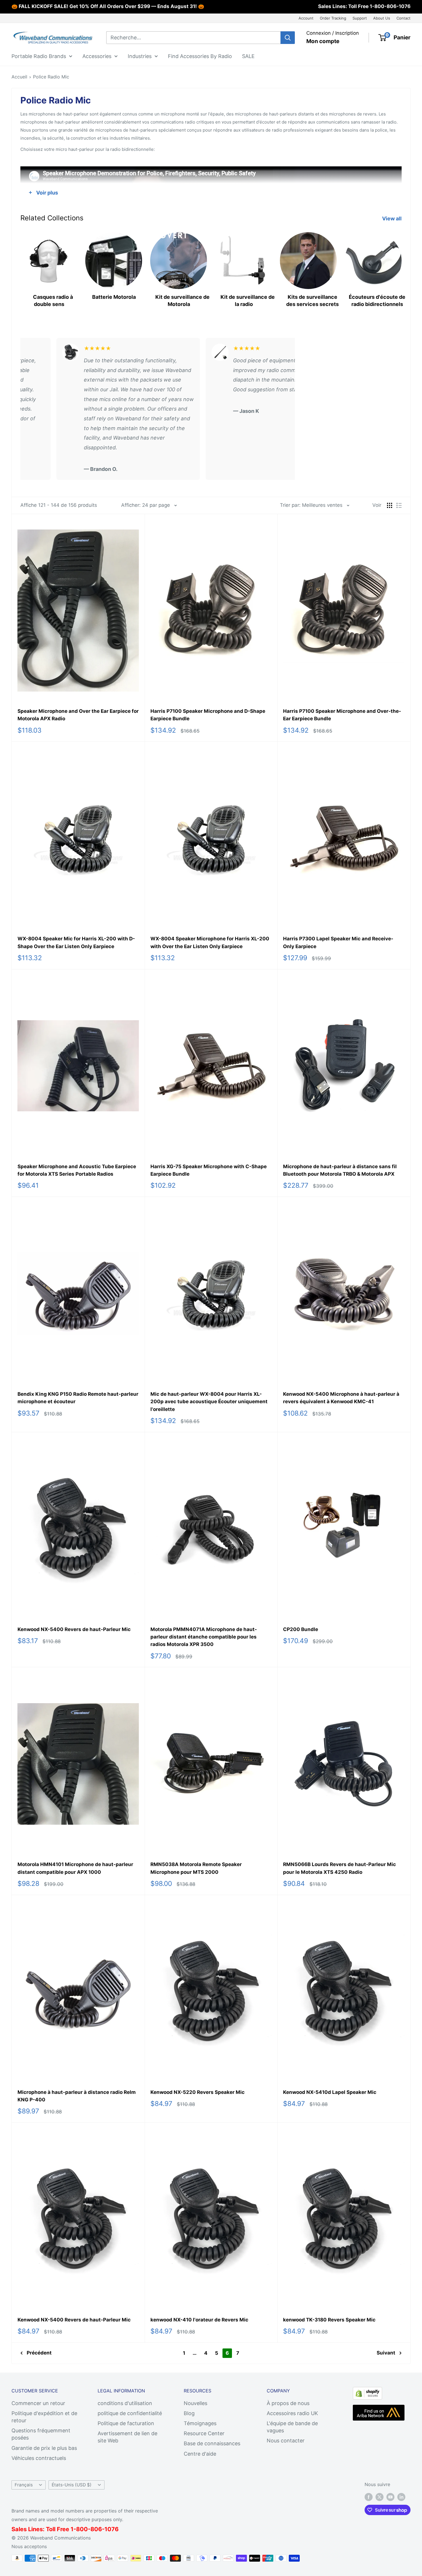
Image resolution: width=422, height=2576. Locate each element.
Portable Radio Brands (39, 56)
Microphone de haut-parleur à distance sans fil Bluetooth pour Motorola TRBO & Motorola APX (340, 1170)
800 (82, 2529)
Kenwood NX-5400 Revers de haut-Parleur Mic (74, 1629)
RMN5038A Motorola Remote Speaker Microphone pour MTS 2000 (196, 1868)
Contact (403, 18)
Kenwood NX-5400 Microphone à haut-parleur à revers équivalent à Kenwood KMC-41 (341, 1398)
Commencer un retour (38, 2403)
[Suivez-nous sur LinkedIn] (401, 2497)
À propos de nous (288, 2403)
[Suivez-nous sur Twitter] (380, 2497)
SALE (248, 56)
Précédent (39, 2353)
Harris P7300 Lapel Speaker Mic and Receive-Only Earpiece (338, 942)
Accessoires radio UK (292, 2413)
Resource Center (204, 2433)
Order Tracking (333, 18)
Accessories (97, 56)
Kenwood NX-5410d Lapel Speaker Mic (330, 2092)
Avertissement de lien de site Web (127, 2437)
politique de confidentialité (130, 2413)
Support (360, 18)
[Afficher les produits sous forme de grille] (390, 505)
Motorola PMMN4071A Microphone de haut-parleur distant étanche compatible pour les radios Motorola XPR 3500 (204, 1637)
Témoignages (200, 2423)
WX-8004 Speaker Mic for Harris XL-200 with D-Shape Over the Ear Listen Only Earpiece (76, 942)
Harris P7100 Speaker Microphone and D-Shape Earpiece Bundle (208, 715)
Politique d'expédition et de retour (44, 2417)
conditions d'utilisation (125, 2403)
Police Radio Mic (51, 77)
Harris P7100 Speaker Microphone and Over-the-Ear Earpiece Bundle (342, 715)
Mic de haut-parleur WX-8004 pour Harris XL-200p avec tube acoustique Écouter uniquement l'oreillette (209, 1402)
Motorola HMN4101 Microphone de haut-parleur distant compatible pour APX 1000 (75, 1868)
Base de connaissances (212, 2443)
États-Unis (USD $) (72, 2485)
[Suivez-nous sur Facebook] (369, 2497)
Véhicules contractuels (39, 2458)
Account (306, 18)
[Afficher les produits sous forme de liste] (399, 505)
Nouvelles (195, 2403)
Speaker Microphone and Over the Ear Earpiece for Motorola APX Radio (78, 715)
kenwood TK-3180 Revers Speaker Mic (329, 2320)
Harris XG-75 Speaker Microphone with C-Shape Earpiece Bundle (209, 1170)
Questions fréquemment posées (41, 2434)
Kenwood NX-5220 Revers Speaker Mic (198, 2092)
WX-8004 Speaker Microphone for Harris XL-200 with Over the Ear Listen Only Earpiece (210, 942)
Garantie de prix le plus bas (44, 2448)
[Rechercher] (288, 38)
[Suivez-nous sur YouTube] (390, 2497)
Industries (140, 56)
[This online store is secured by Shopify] (367, 2392)
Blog (189, 2413)
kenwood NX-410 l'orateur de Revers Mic (199, 2320)
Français (24, 2485)
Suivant (386, 2353)
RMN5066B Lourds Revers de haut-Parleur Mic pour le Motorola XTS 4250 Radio (339, 1868)
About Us (382, 18)
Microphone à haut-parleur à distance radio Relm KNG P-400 (77, 2096)
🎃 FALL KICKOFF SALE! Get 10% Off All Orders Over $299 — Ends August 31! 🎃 (108, 6)
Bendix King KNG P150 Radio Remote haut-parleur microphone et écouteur (78, 1398)
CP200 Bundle (301, 1629)
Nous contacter (286, 2441)
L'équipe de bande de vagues (292, 2427)
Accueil (19, 77)
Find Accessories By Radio (200, 56)
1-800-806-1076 (390, 6)
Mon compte (323, 41)
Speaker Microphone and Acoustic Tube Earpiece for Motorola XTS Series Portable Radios (77, 1170)
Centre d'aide (200, 2454)
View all (392, 218)
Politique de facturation (126, 2423)
